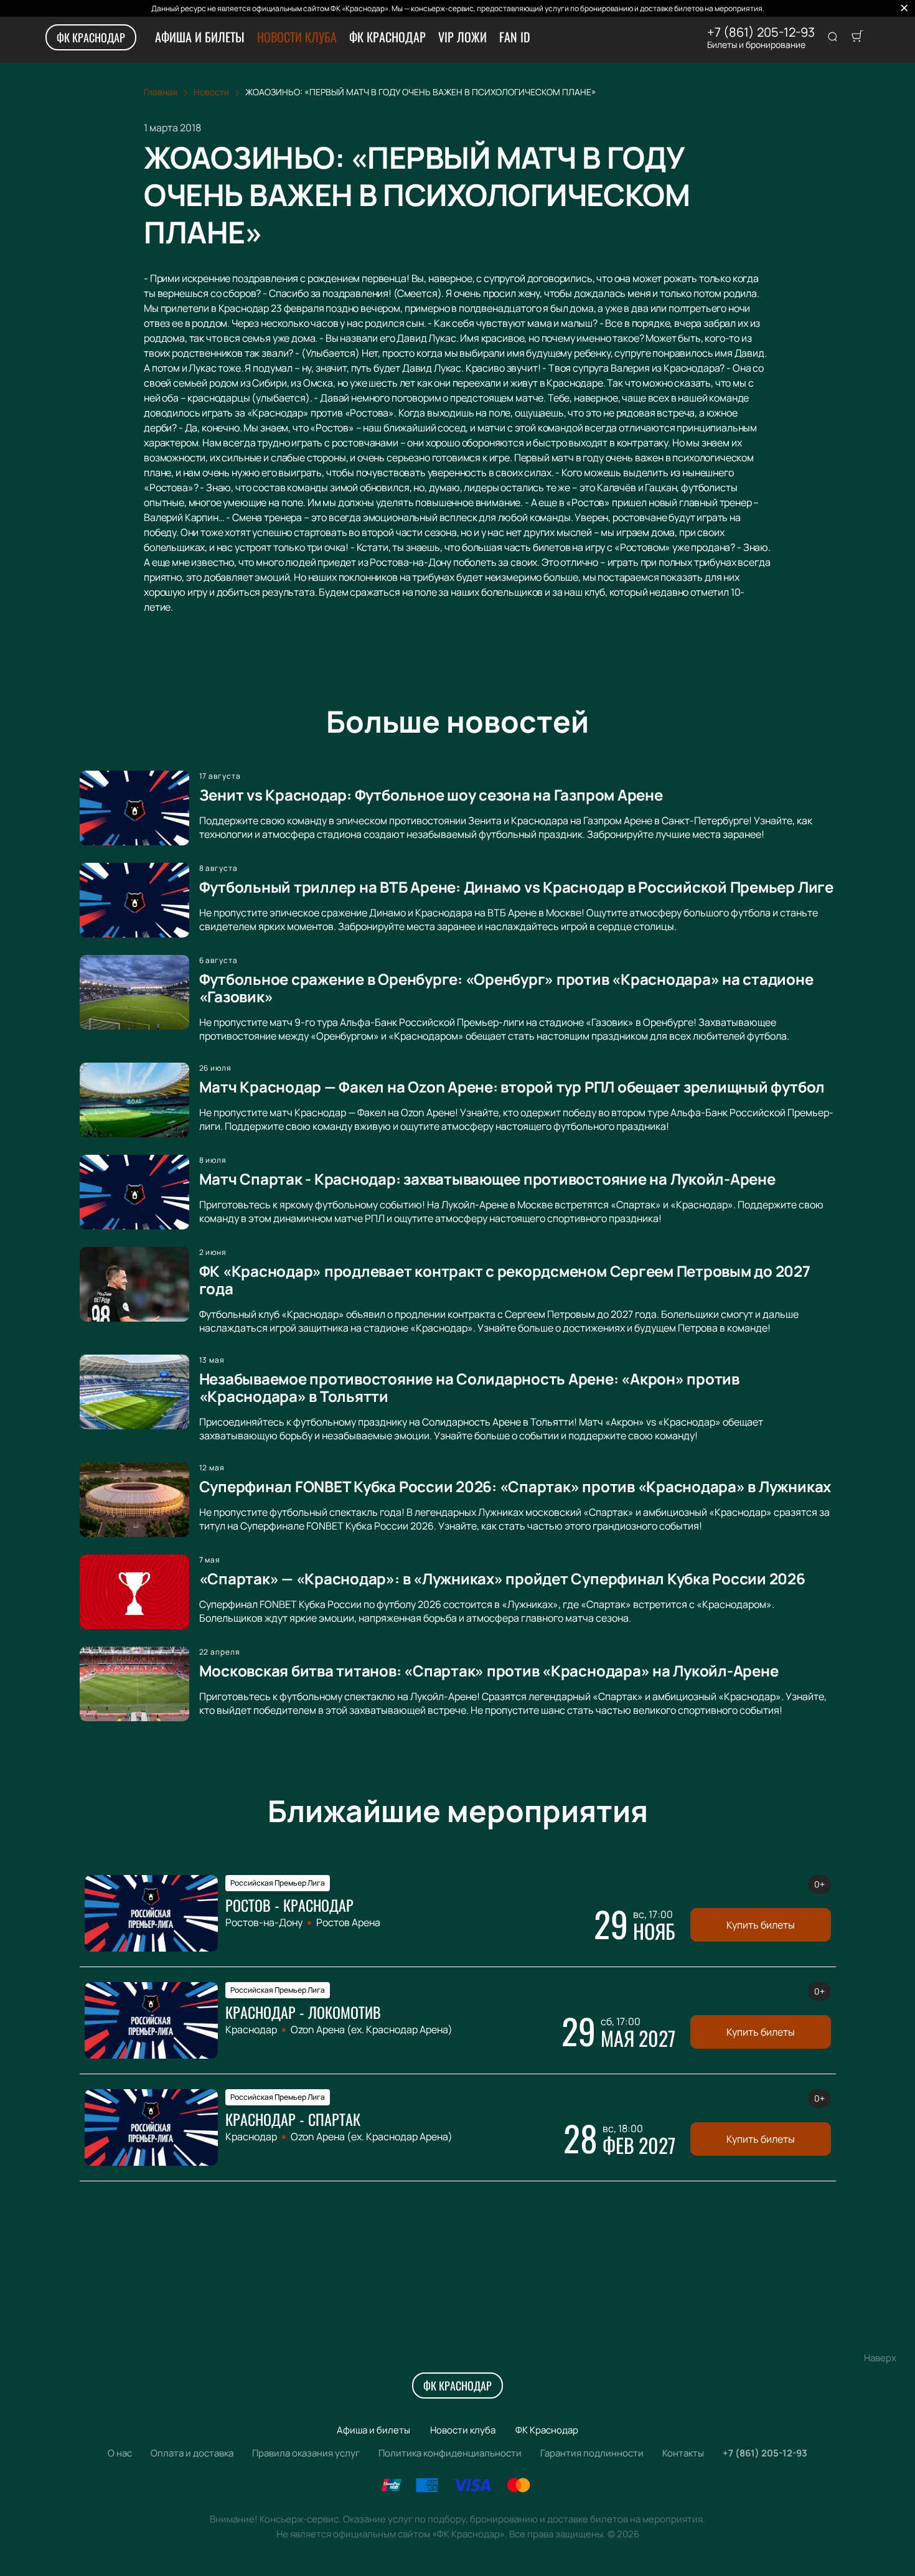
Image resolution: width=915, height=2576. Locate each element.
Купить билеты (761, 1925)
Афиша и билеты (200, 37)
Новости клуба (297, 37)
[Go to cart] (857, 37)
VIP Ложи (462, 37)
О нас (120, 2453)
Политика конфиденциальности (450, 2453)
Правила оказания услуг (306, 2453)
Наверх (880, 2358)
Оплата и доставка (192, 2453)
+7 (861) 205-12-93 (761, 32)
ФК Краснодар (91, 37)
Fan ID (515, 37)
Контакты (683, 2453)
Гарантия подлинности (592, 2453)
